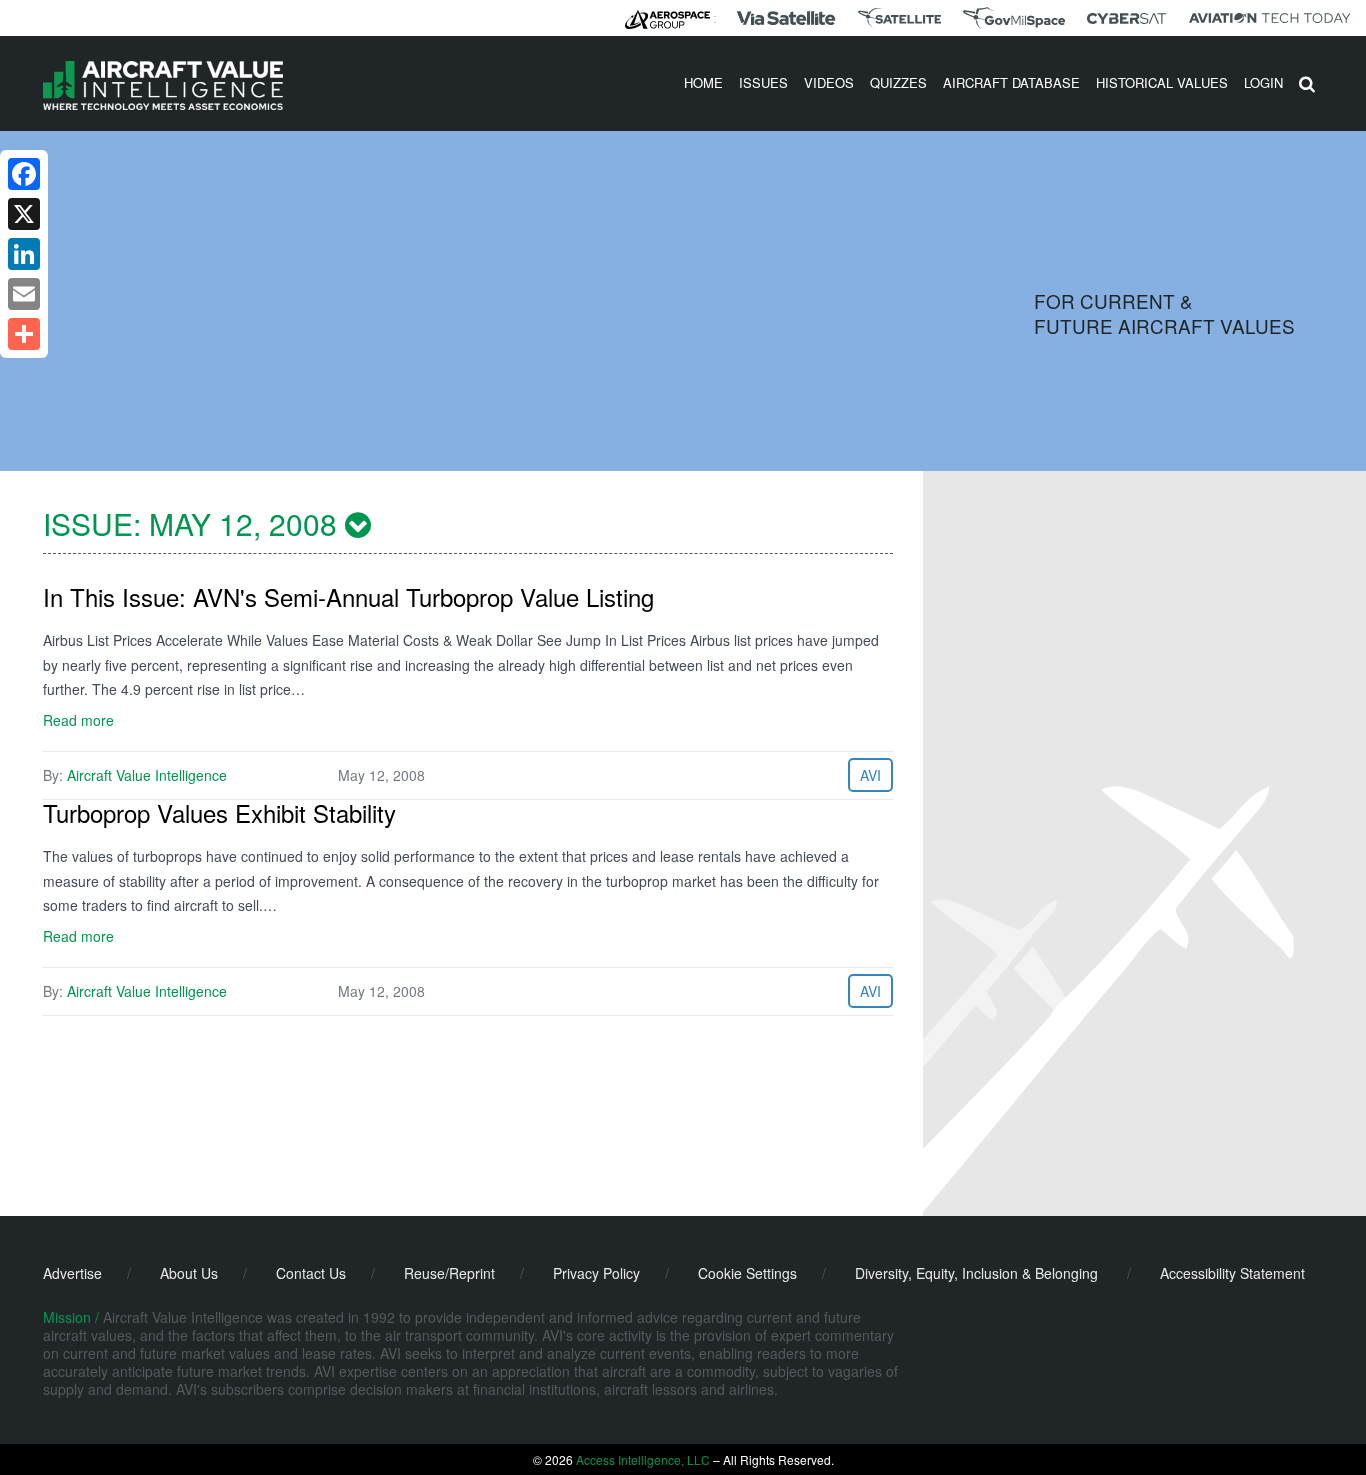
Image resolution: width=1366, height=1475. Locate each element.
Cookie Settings (747, 1273)
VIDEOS (829, 82)
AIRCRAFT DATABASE (1011, 82)
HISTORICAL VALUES (1162, 82)
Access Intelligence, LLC (643, 1459)
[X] (24, 214)
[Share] (24, 334)
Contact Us (311, 1273)
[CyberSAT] (1126, 18)
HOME (703, 82)
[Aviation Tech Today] (1270, 18)
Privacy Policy (596, 1273)
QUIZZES (898, 82)
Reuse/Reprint (449, 1273)
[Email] (24, 294)
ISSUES (763, 82)
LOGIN (1263, 82)
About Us (189, 1273)
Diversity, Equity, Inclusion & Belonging (976, 1273)
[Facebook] (24, 174)
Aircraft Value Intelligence (147, 775)
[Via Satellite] (786, 18)
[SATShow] (899, 18)
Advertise (72, 1273)
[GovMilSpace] (1014, 18)
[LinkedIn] (24, 254)
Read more (78, 720)
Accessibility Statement (1232, 1273)
